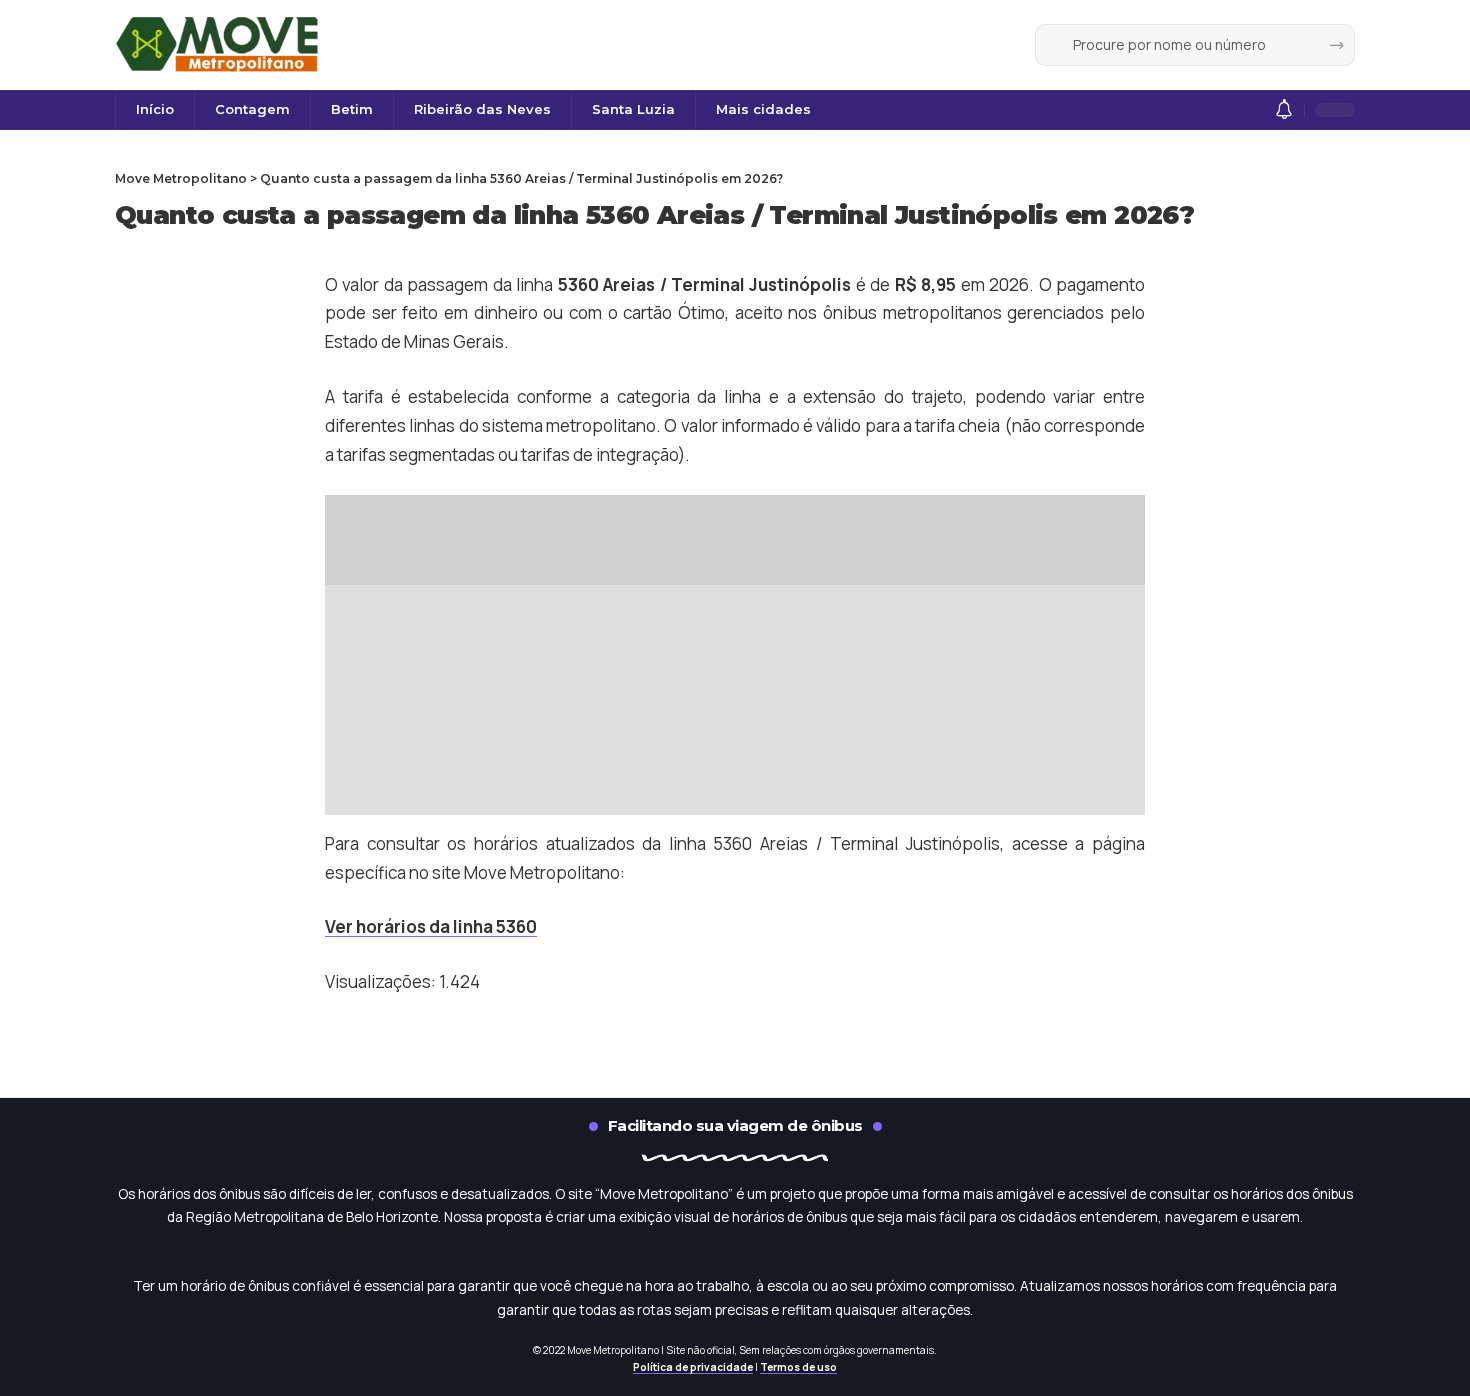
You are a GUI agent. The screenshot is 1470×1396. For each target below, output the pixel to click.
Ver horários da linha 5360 (431, 926)
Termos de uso (798, 1367)
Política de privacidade (693, 1367)
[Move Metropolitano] (219, 45)
